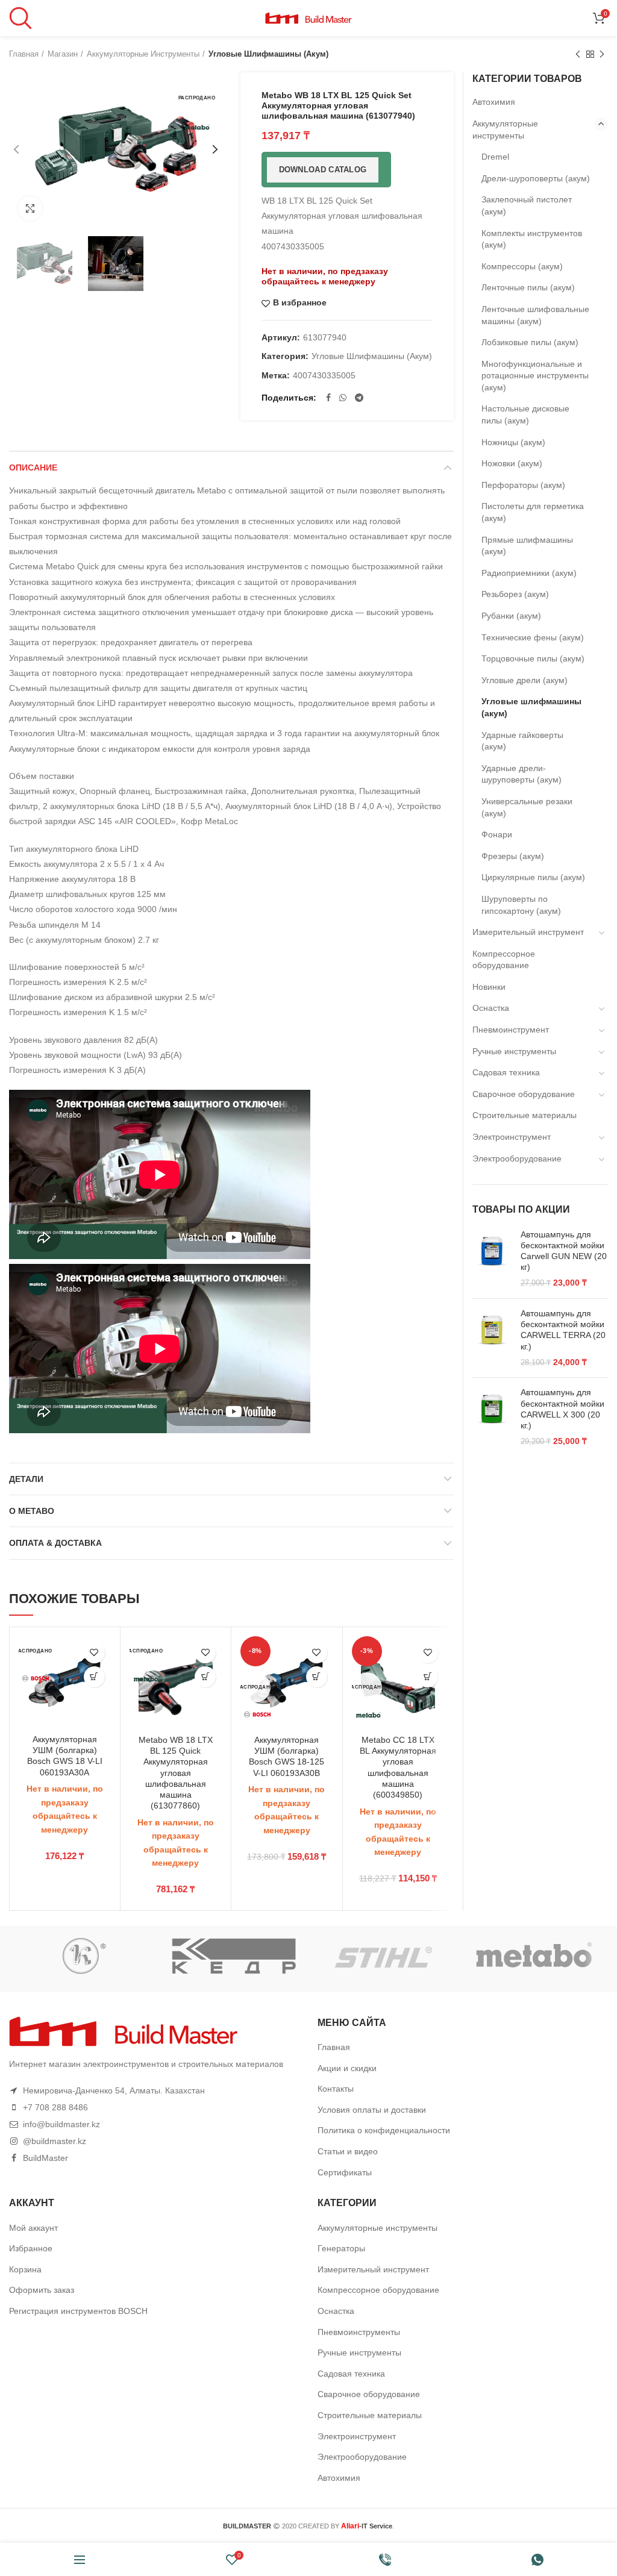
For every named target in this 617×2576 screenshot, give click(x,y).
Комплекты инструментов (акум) (532, 239)
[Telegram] (359, 398)
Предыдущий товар (578, 54)
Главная (24, 54)
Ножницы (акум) (513, 442)
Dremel (495, 157)
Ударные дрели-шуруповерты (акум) (521, 774)
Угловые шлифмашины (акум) (268, 54)
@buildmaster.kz (55, 2141)
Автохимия (494, 102)
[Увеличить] (30, 208)
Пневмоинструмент (511, 1030)
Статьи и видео (348, 2151)
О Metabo (32, 1511)
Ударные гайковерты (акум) (522, 741)
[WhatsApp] (343, 398)
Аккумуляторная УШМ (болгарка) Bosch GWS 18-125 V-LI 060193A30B (287, 1756)
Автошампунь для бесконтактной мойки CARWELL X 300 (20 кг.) (562, 1409)
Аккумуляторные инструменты (143, 54)
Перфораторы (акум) (523, 485)
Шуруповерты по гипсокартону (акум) (521, 905)
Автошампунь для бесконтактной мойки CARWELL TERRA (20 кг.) (563, 1330)
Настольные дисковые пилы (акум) (525, 414)
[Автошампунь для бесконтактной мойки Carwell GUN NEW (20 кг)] (492, 1259)
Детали (26, 1479)
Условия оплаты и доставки (372, 2110)
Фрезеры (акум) (513, 856)
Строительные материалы (525, 1115)
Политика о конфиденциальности (384, 2130)
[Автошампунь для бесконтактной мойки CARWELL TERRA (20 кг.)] (492, 1338)
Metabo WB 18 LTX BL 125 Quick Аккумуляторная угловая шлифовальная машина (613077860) (176, 1773)
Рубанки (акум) (511, 616)
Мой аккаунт (33, 2228)
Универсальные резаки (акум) (527, 807)
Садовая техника (506, 1072)
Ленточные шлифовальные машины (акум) (535, 315)
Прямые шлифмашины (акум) (527, 546)
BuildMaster (45, 2158)
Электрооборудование (517, 1158)
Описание (33, 467)
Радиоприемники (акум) (529, 573)
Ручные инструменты (514, 1051)
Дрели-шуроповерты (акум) (536, 178)
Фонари (497, 834)
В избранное (300, 303)
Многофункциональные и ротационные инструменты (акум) (535, 376)
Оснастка (491, 1008)
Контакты (336, 2089)
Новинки (489, 987)
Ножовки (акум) (512, 463)
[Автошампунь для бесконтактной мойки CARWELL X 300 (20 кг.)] (492, 1417)
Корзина (25, 2269)
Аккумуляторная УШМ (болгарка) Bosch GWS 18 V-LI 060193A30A (65, 1756)
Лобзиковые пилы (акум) (530, 342)
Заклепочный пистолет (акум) (527, 205)
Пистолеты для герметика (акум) (533, 512)
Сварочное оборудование (524, 1094)
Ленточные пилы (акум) (528, 287)
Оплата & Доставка (55, 1543)
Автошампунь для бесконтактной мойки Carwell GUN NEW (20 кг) (564, 1251)
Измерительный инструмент (528, 932)
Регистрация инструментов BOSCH (78, 2311)
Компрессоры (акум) (522, 266)
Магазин (63, 54)
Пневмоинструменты (359, 2332)
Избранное (31, 2248)
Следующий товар (602, 54)
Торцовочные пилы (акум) (533, 658)
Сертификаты (345, 2172)
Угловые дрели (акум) (525, 680)
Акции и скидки (347, 2068)
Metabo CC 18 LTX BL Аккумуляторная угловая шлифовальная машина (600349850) (398, 1767)
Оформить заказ (42, 2290)
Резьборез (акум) (515, 594)
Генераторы (341, 2248)
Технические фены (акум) (533, 637)
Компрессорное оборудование (504, 960)
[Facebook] (328, 398)
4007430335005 (324, 375)
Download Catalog (323, 170)
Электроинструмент (512, 1137)
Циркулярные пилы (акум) (533, 877)
